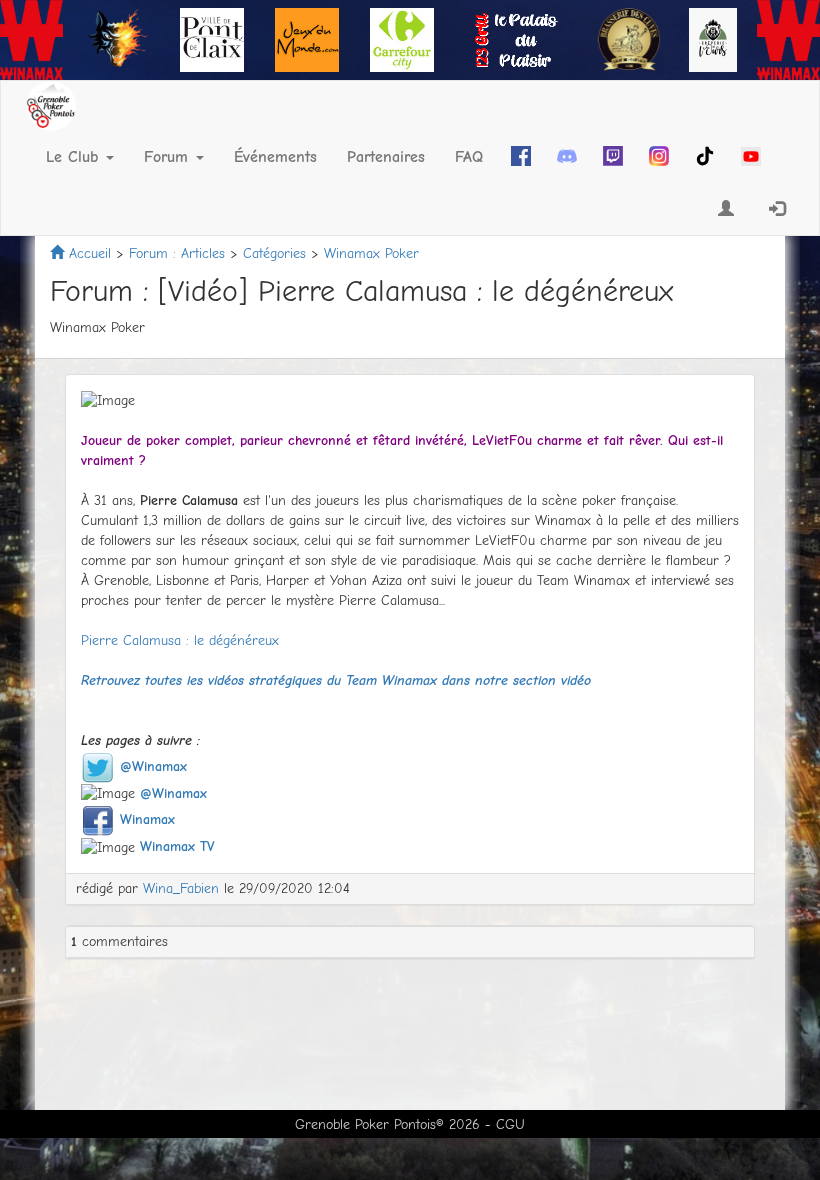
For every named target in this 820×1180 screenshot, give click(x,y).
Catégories (274, 253)
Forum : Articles (177, 253)
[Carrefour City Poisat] (402, 38)
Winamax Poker (371, 253)
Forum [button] (169, 157)
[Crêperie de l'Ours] (713, 38)
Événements (275, 157)
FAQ (469, 157)
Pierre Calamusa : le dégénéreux (180, 640)
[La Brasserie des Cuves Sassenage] (629, 38)
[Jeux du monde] (307, 38)
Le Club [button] (75, 157)
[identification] (778, 209)
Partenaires (386, 157)
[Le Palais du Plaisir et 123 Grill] (515, 38)
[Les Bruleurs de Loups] (117, 38)
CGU (510, 1124)
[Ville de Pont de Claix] (212, 38)
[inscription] (726, 209)
